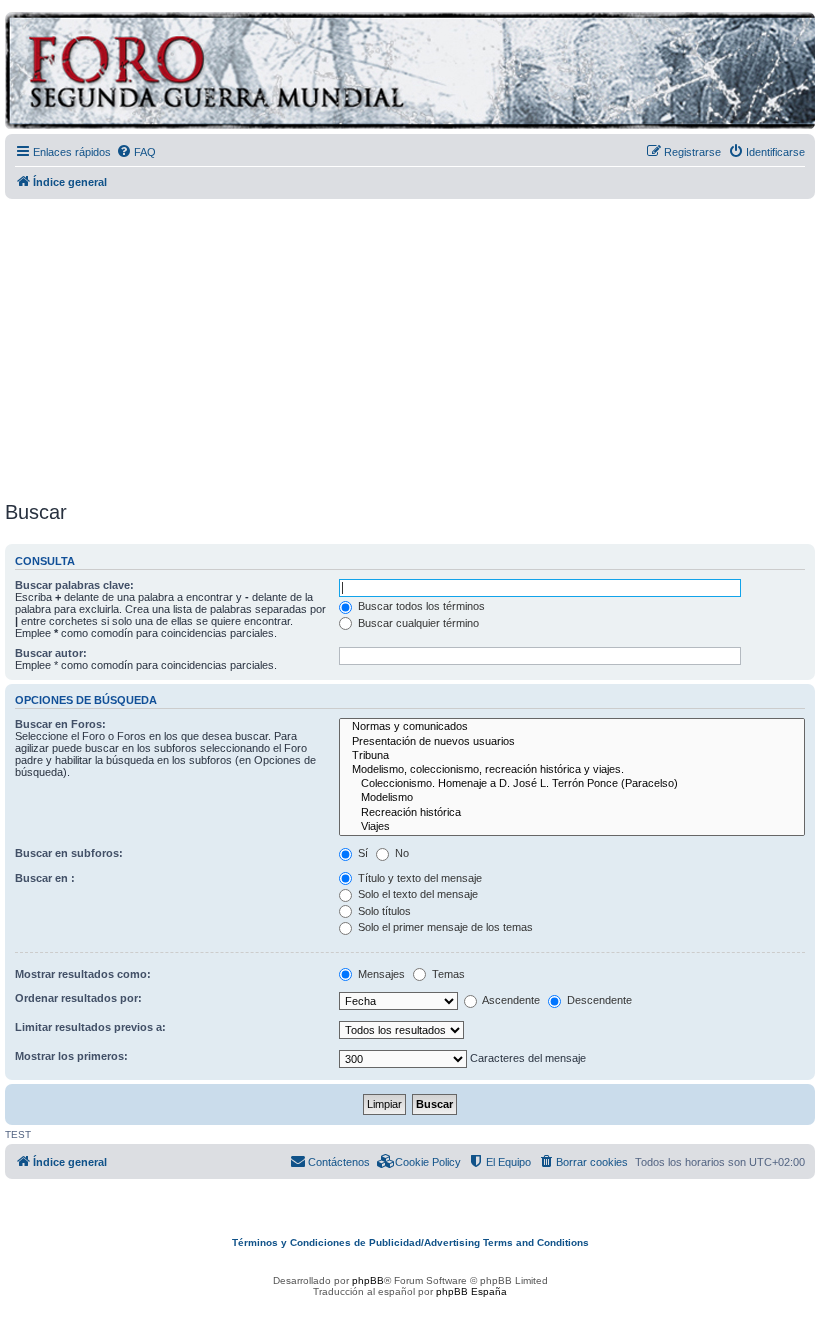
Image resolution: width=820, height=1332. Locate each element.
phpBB (368, 1280)
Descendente (598, 1000)
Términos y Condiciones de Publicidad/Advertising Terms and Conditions (410, 1242)
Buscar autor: (51, 653)
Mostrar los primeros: (71, 1056)
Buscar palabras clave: (74, 585)
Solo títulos (383, 911)
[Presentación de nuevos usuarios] (572, 742)
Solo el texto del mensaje (416, 894)
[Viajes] (572, 827)
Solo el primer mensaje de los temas (444, 927)
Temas (447, 974)
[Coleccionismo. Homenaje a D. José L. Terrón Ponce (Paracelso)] (572, 784)
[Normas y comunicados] (572, 727)
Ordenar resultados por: (78, 998)
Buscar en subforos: (69, 853)
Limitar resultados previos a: (90, 1027)
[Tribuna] (572, 756)
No (400, 853)
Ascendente (510, 1000)
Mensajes (380, 974)
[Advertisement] (412, 343)
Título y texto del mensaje (418, 878)
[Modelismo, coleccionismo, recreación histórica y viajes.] (572, 770)
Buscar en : (45, 878)
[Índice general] (294, 73)
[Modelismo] (572, 798)
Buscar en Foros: (60, 724)
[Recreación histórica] (572, 813)
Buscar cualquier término (417, 623)
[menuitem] (136, 152)
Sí (361, 853)
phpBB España (471, 1291)
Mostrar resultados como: (83, 974)
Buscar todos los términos (420, 606)
